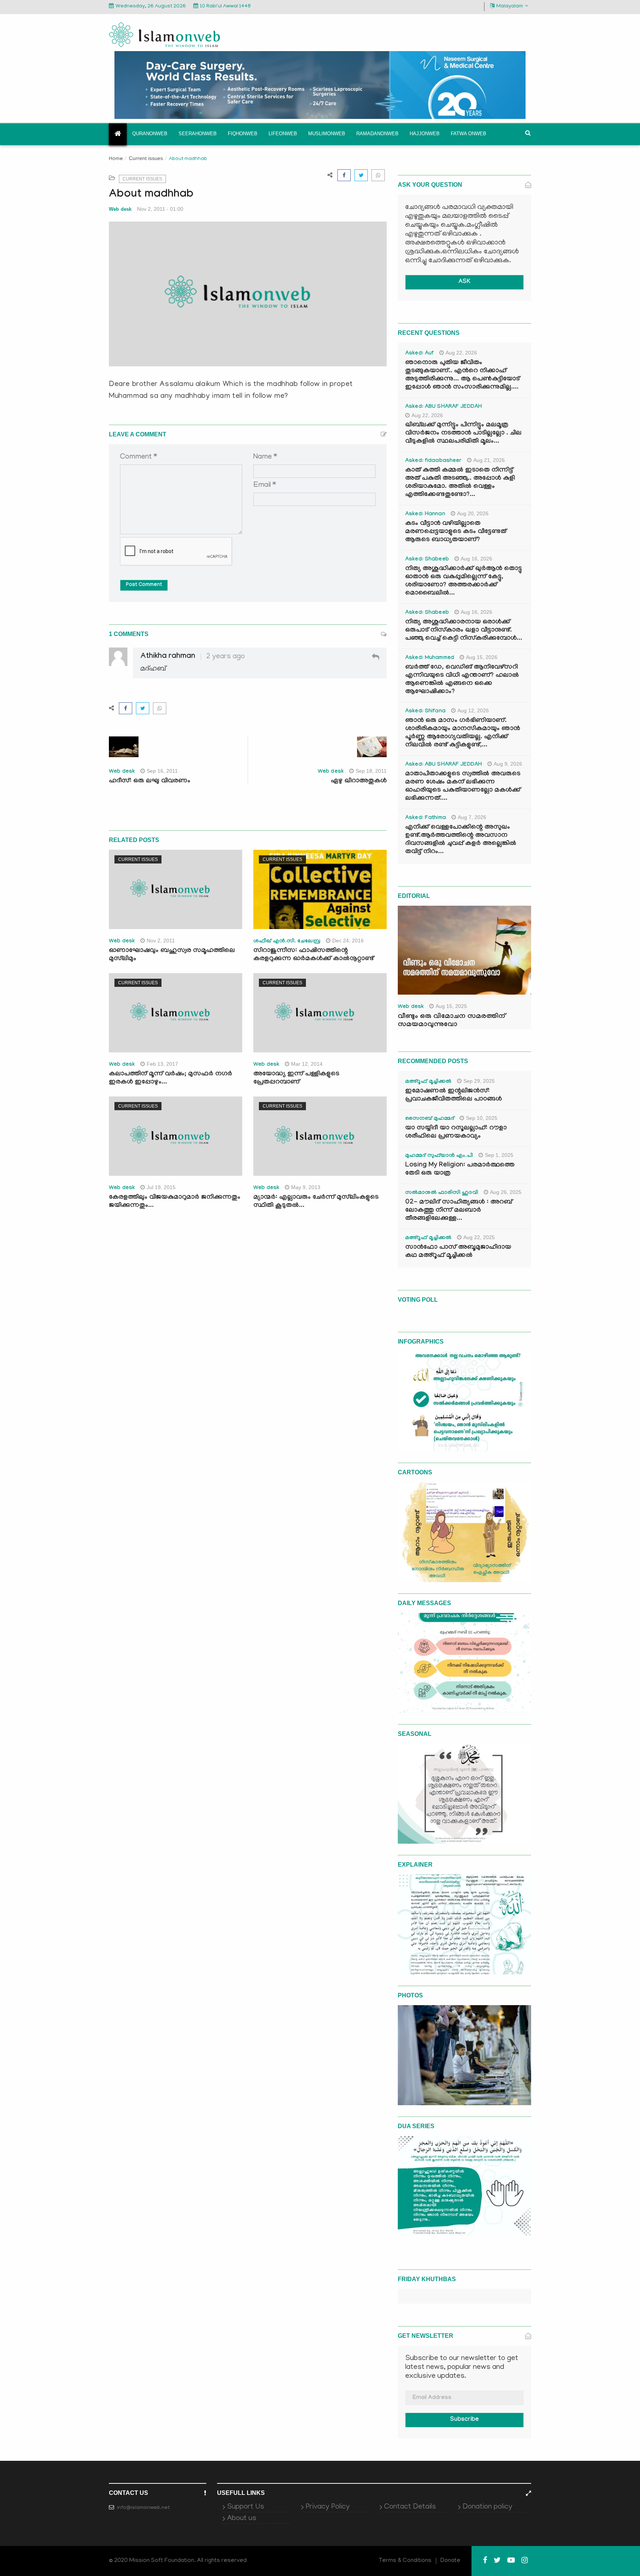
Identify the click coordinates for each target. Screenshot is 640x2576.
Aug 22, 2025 (479, 1237)
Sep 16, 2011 (162, 771)
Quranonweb (150, 134)
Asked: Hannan (425, 515)
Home (116, 159)
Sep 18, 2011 (371, 771)
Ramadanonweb (377, 134)
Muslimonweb (327, 134)
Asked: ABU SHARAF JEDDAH (444, 407)
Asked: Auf (419, 354)
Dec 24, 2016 (348, 941)
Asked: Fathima (426, 818)
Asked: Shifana (425, 712)
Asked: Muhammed (430, 658)
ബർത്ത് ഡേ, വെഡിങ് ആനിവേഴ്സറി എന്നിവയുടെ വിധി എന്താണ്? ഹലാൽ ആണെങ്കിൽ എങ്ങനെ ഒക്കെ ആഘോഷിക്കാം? (462, 680)
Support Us (246, 2507)
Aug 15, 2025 (451, 1006)
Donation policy (487, 2507)
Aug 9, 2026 (508, 764)
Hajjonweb (425, 134)
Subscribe (464, 2420)
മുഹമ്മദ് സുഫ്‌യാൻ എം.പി (439, 1156)
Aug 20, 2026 (473, 513)
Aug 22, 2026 (461, 353)
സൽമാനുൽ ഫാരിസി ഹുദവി (442, 1193)
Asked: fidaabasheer (433, 461)
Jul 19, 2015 (161, 1187)
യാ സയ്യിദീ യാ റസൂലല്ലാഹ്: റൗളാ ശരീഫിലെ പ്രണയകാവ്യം (456, 1133)
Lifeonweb (283, 134)
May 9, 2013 (306, 1187)
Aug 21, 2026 (489, 460)
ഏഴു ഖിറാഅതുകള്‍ (359, 781)
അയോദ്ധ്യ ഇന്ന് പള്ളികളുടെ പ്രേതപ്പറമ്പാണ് (296, 1079)
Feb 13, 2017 (162, 1064)
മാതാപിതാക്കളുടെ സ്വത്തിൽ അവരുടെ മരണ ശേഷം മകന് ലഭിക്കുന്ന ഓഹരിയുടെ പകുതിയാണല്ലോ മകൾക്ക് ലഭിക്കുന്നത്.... (463, 787)
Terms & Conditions (405, 2561)
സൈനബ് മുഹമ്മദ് (430, 1119)
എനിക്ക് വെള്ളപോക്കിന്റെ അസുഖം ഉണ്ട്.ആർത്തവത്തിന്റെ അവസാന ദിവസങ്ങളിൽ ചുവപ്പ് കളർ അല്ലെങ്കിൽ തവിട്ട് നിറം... (461, 840)
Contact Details (410, 2507)
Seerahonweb (198, 134)
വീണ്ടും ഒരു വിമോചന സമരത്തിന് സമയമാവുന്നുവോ (451, 1021)
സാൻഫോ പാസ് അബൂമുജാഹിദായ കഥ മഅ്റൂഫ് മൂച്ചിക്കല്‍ (458, 1252)
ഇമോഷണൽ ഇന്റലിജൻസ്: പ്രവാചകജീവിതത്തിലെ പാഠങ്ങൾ (454, 1096)
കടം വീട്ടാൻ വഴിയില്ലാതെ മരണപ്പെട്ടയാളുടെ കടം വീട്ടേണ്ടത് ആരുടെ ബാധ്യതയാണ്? (456, 532)
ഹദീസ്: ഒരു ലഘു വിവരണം (150, 781)
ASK (464, 282)
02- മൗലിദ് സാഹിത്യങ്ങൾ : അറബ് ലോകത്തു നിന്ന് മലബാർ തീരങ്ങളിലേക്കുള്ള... (459, 1211)
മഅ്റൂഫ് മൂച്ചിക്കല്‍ (428, 1082)
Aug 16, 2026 (476, 559)
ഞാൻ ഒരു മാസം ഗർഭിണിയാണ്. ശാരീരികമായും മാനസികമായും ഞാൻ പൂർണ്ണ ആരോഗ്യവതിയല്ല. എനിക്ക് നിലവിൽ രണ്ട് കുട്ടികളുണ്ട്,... (463, 733)
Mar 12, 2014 (307, 1064)
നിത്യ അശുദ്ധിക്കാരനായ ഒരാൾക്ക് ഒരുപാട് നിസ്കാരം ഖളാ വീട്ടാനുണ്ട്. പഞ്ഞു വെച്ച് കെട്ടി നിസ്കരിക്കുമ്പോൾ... (464, 631)
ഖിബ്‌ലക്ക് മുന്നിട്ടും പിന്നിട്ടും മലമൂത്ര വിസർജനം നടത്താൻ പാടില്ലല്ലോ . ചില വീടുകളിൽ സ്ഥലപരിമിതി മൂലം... (463, 434)
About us (242, 2519)
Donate (450, 2561)
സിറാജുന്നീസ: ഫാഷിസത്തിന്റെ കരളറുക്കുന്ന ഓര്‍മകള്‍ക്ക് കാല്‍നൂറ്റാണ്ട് (314, 955)
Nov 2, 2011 (161, 941)
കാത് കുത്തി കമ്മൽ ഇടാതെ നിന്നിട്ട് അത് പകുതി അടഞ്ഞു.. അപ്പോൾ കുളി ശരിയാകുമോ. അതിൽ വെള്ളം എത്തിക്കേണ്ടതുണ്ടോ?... (460, 483)
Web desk (120, 209)
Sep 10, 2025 (482, 1118)
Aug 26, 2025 (506, 1192)
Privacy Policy (328, 2507)
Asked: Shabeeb (427, 560)
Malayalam (510, 6)
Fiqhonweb (243, 134)
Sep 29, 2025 (479, 1081)
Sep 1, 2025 (499, 1155)
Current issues (146, 158)
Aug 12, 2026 (473, 710)
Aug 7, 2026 (472, 817)
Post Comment (144, 585)
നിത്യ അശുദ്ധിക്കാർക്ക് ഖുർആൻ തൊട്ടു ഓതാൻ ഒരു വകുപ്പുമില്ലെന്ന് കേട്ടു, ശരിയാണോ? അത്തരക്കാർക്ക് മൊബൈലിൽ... (464, 581)
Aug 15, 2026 (482, 657)
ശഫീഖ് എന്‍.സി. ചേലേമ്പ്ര (287, 942)
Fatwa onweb (469, 134)
